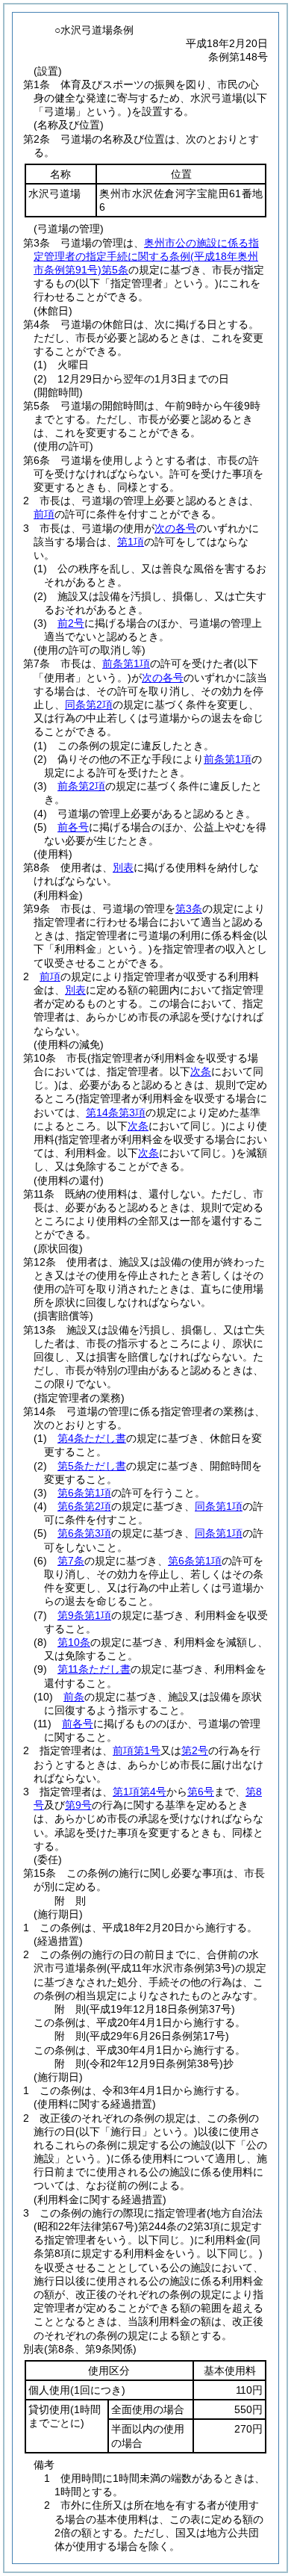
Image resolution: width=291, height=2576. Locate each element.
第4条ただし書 (92, 1438)
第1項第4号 (140, 1792)
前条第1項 (126, 663)
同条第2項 (89, 705)
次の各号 (175, 528)
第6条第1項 (84, 1493)
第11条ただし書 (94, 1669)
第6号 (201, 1792)
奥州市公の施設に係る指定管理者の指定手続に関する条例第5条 (146, 256)
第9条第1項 (84, 1615)
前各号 (73, 827)
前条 (74, 1697)
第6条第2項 (84, 1506)
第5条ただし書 (92, 1466)
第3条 (189, 908)
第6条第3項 (84, 1533)
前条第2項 (81, 786)
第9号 (78, 1805)
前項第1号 (137, 1750)
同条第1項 (219, 1506)
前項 (44, 514)
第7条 (71, 1561)
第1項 (131, 542)
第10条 (74, 1642)
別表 (123, 867)
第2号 (195, 1750)
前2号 (71, 623)
